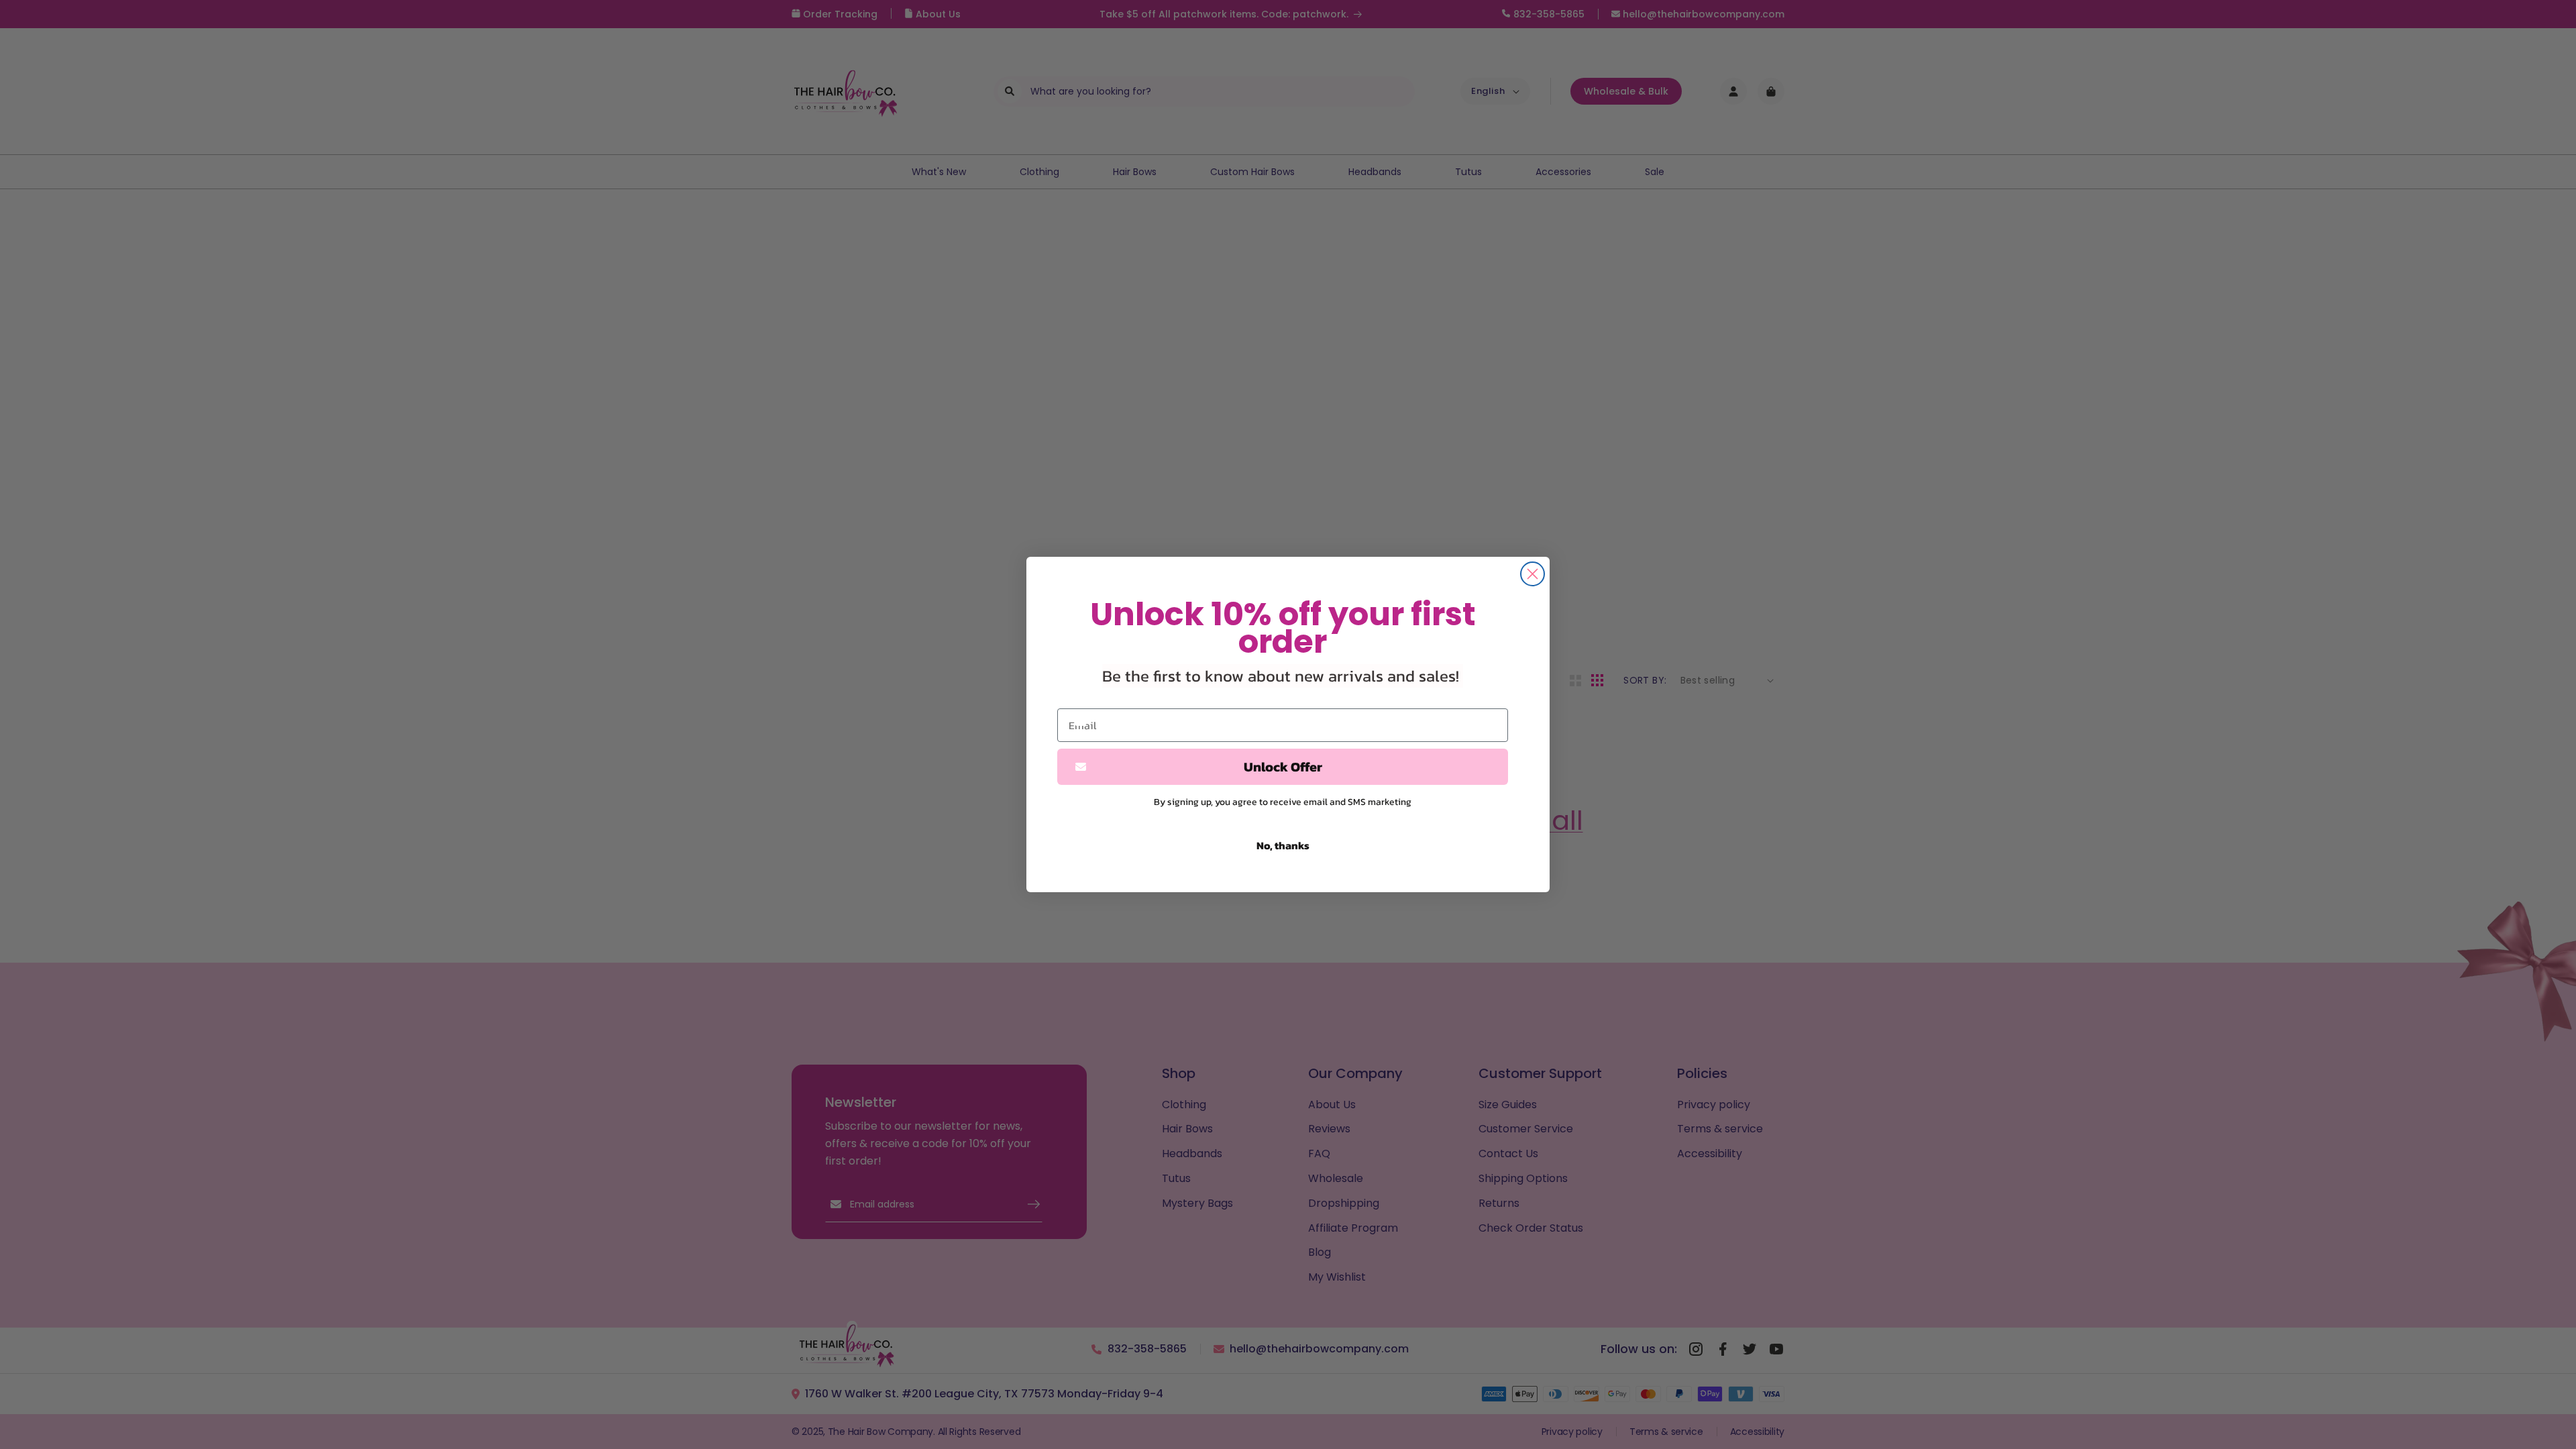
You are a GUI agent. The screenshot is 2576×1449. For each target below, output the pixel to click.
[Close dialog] (1533, 574)
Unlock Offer (1283, 767)
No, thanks (1283, 845)
